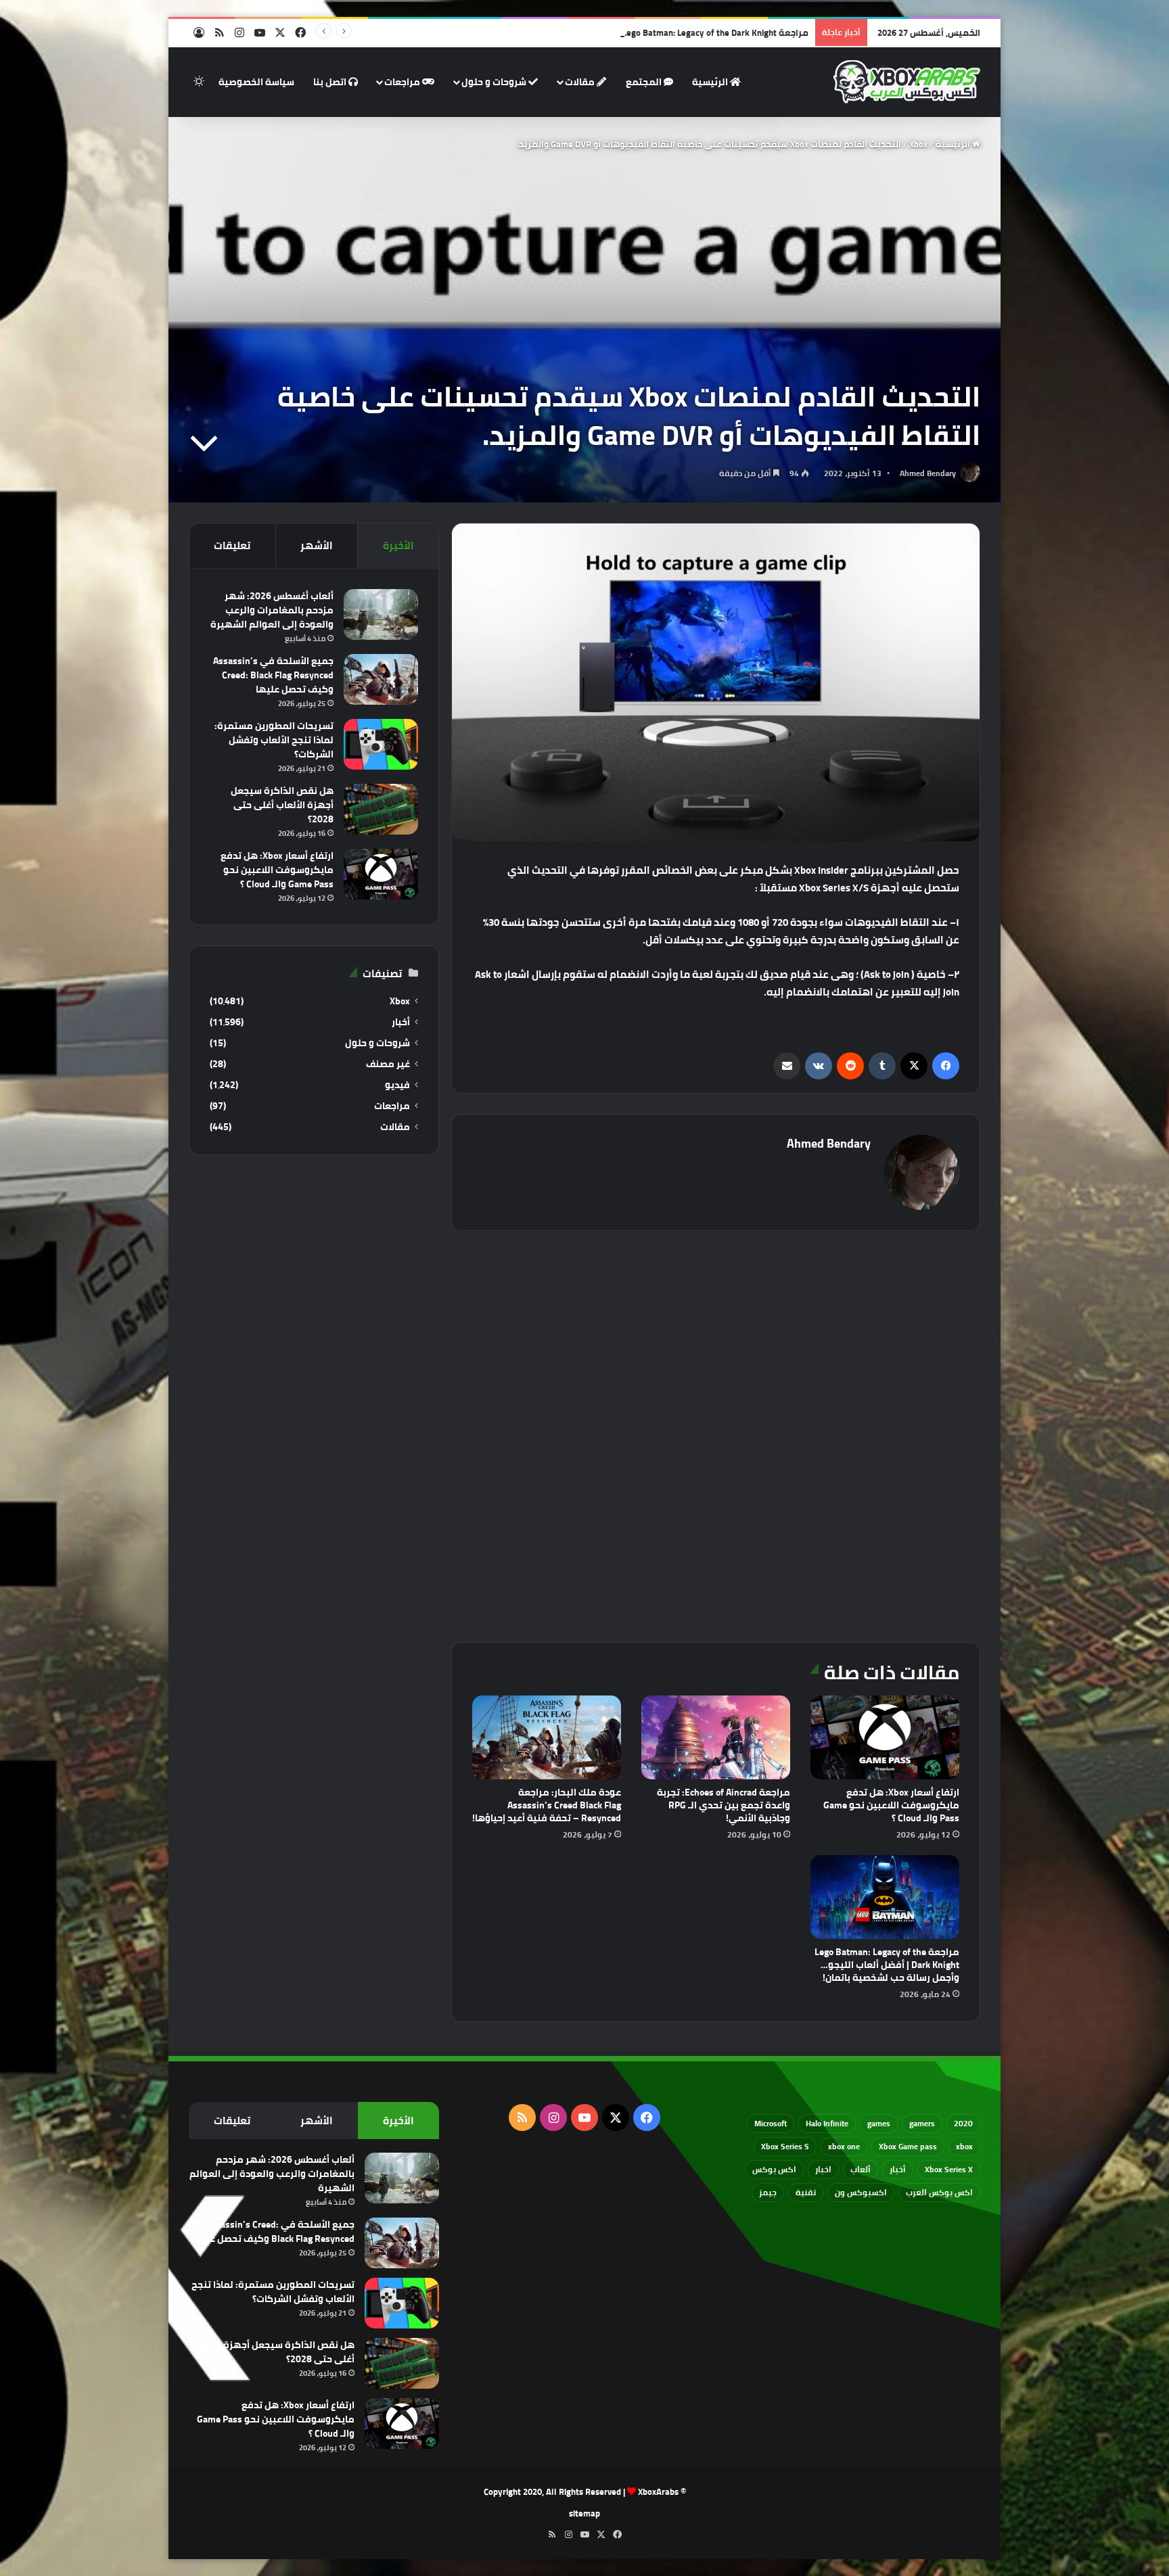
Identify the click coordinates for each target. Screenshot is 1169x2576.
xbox (964, 2146)
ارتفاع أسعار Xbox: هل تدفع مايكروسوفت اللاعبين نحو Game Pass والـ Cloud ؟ (891, 1805)
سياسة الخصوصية (256, 82)
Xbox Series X (949, 2169)
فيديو (397, 1085)
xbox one (844, 2146)
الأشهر (317, 545)
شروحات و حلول (495, 82)
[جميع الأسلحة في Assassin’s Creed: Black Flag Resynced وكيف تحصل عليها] (381, 679)
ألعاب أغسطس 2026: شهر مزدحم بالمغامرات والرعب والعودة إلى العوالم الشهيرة (272, 610)
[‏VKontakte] (819, 1066)
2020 (963, 2123)
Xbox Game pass (908, 2146)
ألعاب (861, 2169)
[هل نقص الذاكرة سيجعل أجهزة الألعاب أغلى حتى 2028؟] (381, 809)
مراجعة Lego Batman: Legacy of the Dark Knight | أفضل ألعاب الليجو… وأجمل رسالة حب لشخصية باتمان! (608, 32)
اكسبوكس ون (861, 2192)
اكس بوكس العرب (939, 2192)
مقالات (581, 82)
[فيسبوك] (946, 1066)
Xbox (918, 144)
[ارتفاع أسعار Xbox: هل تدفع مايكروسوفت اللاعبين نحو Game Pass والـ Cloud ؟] (885, 1737)
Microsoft (771, 2123)
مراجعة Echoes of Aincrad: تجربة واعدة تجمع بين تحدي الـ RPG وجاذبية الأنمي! (724, 1805)
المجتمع (645, 82)
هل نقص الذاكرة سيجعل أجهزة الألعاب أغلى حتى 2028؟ (282, 805)
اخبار (823, 2169)
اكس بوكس (774, 2169)
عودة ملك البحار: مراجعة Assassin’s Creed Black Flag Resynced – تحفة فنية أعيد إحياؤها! (547, 1805)
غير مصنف (388, 1064)
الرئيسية (711, 82)
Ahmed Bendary (928, 473)
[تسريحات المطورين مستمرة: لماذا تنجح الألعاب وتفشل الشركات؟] (381, 744)
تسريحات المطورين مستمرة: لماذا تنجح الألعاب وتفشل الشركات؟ (274, 740)
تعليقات (232, 545)
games (879, 2123)
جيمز (768, 2192)
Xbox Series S (785, 2146)
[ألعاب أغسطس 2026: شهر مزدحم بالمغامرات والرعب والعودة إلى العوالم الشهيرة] (381, 614)
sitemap (584, 2513)
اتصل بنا (331, 82)
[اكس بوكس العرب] (907, 82)
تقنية (806, 2192)
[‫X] (914, 1066)
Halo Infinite (827, 2123)
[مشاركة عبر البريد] (787, 1066)
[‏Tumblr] (882, 1066)
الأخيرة (398, 545)
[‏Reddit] (850, 1066)
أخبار (401, 1022)
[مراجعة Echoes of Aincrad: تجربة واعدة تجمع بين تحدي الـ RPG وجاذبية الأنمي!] (716, 1737)
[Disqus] (716, 1434)
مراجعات (403, 82)
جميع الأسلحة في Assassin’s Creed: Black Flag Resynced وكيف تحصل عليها (273, 675)
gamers (922, 2123)
